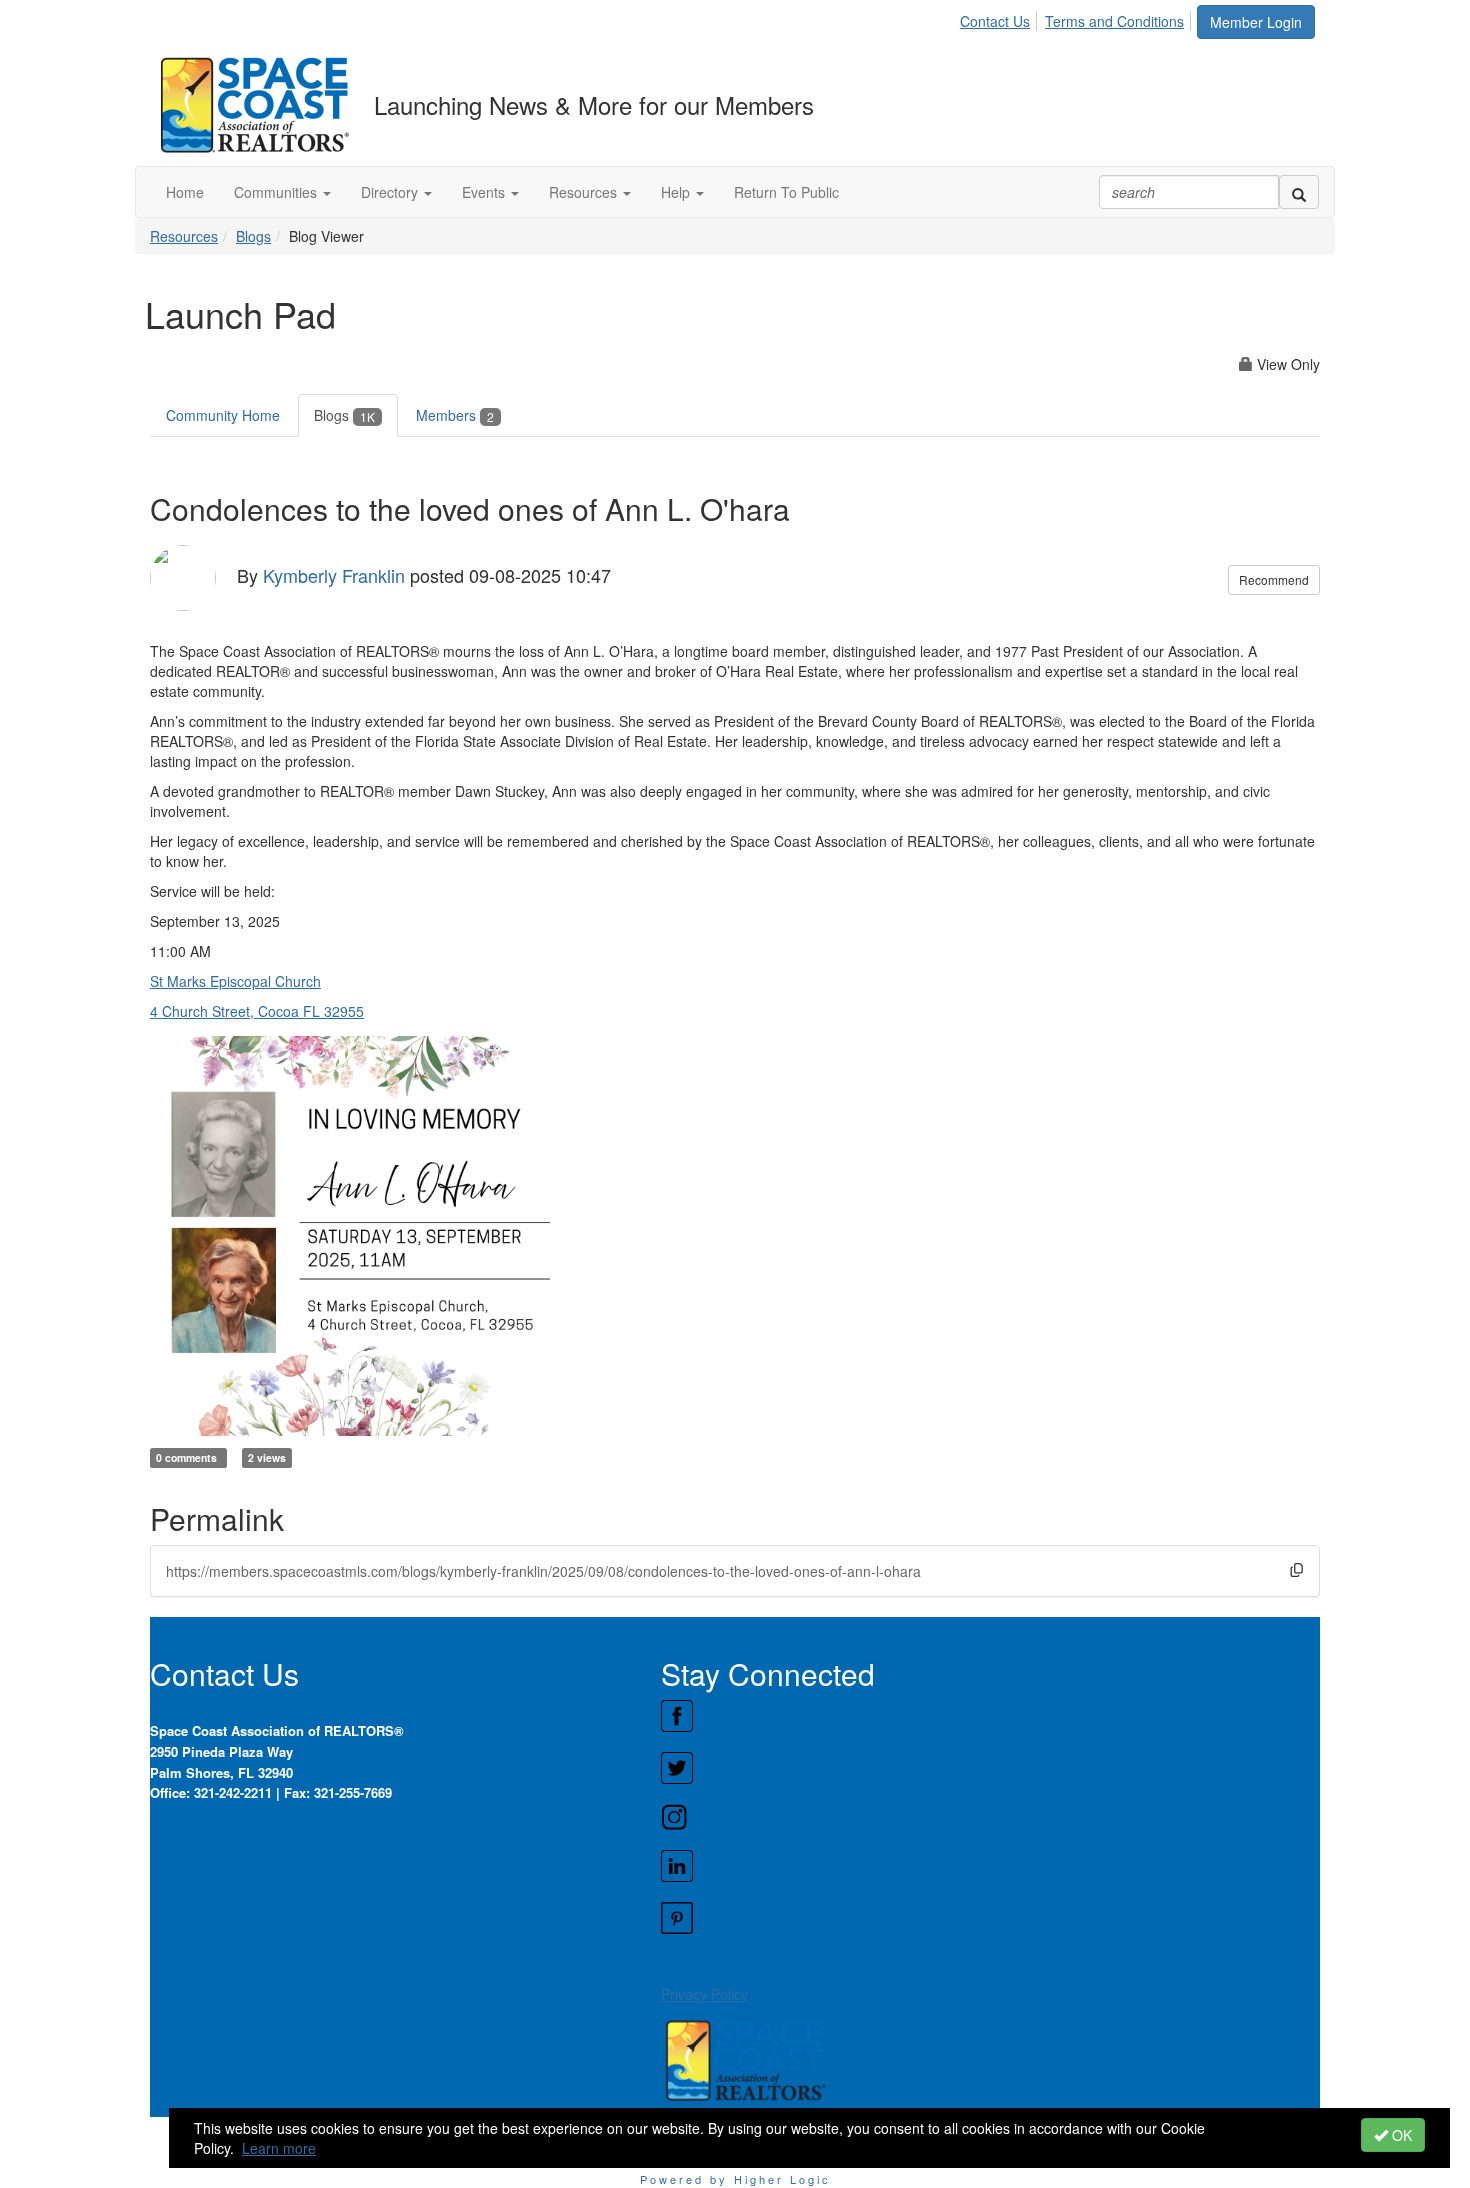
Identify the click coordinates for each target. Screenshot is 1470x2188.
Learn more (279, 2148)
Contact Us (995, 21)
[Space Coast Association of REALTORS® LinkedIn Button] (990, 1866)
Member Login (1256, 22)
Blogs (253, 236)
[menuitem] (1000, 18)
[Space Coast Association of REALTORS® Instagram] (990, 1817)
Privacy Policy (704, 1994)
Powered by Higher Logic (735, 2179)
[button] (282, 192)
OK (1400, 2135)
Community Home (223, 415)
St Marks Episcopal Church (235, 981)
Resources (184, 236)
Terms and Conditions (1114, 21)
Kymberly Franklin (334, 575)
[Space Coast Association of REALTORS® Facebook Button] (990, 1716)
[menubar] (1077, 18)
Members (455, 415)
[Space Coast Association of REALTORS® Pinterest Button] (990, 1918)
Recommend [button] (1274, 579)
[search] (1299, 192)
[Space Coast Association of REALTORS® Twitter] (990, 1768)
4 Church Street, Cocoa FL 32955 (257, 1011)
